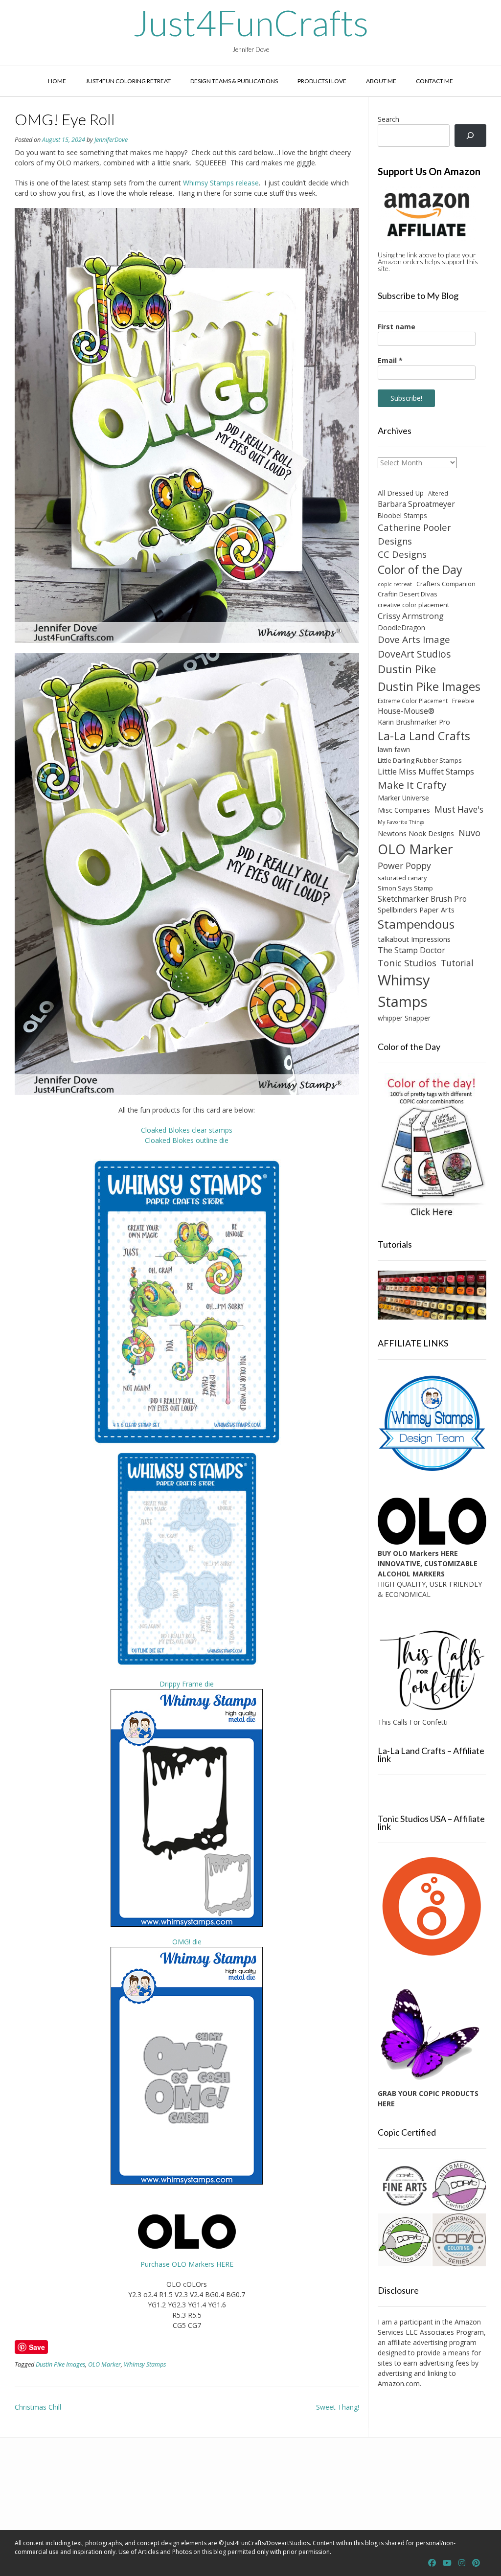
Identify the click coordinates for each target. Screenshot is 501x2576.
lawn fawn (394, 749)
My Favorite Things (401, 822)
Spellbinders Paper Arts (416, 910)
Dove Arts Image (414, 639)
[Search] (470, 136)
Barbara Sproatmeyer (416, 504)
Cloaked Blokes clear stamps (187, 1130)
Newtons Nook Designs (416, 833)
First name (397, 327)
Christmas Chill (38, 2407)
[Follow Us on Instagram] (462, 2563)
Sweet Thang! (338, 2407)
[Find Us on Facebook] (432, 2563)
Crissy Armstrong (411, 616)
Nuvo (469, 833)
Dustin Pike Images (60, 2364)
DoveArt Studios (414, 654)
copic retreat (395, 584)
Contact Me (434, 81)
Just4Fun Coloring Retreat (128, 81)
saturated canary (402, 878)
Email (390, 360)
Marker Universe (403, 798)
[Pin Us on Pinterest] (476, 2563)
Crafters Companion (446, 584)
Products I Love (322, 81)
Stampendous (416, 924)
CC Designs (402, 554)
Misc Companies (404, 810)
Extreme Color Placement (413, 701)
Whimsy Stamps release (221, 183)
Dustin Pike (407, 669)
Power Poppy (404, 866)
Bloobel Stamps (402, 515)
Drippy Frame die (187, 1684)
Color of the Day (420, 570)
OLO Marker (104, 2364)
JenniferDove (111, 140)
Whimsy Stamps (145, 2364)
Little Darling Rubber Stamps (420, 760)
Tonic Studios (407, 963)
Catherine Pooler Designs (414, 534)
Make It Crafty (412, 785)
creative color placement (413, 605)
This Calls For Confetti (413, 1722)
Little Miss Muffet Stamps (426, 772)
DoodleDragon (401, 627)
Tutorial (457, 963)
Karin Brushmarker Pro (414, 722)
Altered (438, 493)
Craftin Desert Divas (408, 594)
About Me (381, 81)
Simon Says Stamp (405, 888)
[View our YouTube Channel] (447, 2563)
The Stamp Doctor (411, 950)
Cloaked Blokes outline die (187, 1140)
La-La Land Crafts (424, 736)
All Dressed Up (401, 493)
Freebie (463, 701)
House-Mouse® (406, 711)
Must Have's (459, 809)
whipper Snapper (404, 1018)
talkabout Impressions (414, 939)
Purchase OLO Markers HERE (187, 2264)
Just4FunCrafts (251, 23)
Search (388, 119)
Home (57, 81)
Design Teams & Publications (234, 81)
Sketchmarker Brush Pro (422, 899)
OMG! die (187, 1942)
